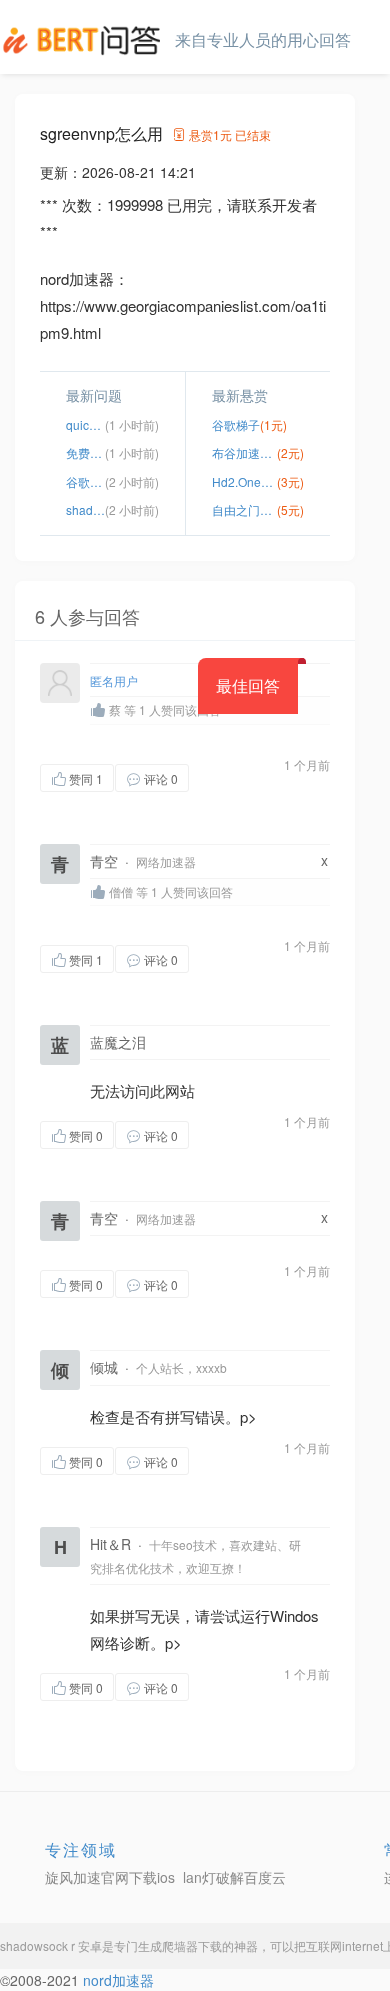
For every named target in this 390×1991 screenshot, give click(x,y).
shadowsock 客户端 (85, 509)
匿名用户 (114, 680)
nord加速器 (118, 1980)
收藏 (229, 777)
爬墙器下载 (192, 1945)
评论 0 (161, 778)
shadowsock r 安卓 (51, 1945)
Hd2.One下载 (244, 481)
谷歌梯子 (236, 424)
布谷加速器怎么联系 (244, 452)
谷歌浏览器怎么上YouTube (85, 481)
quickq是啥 (85, 424)
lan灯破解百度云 (234, 1877)
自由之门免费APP (244, 509)
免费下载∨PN (85, 452)
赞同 (86, 778)
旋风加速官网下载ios (110, 1877)
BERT (85, 40)
